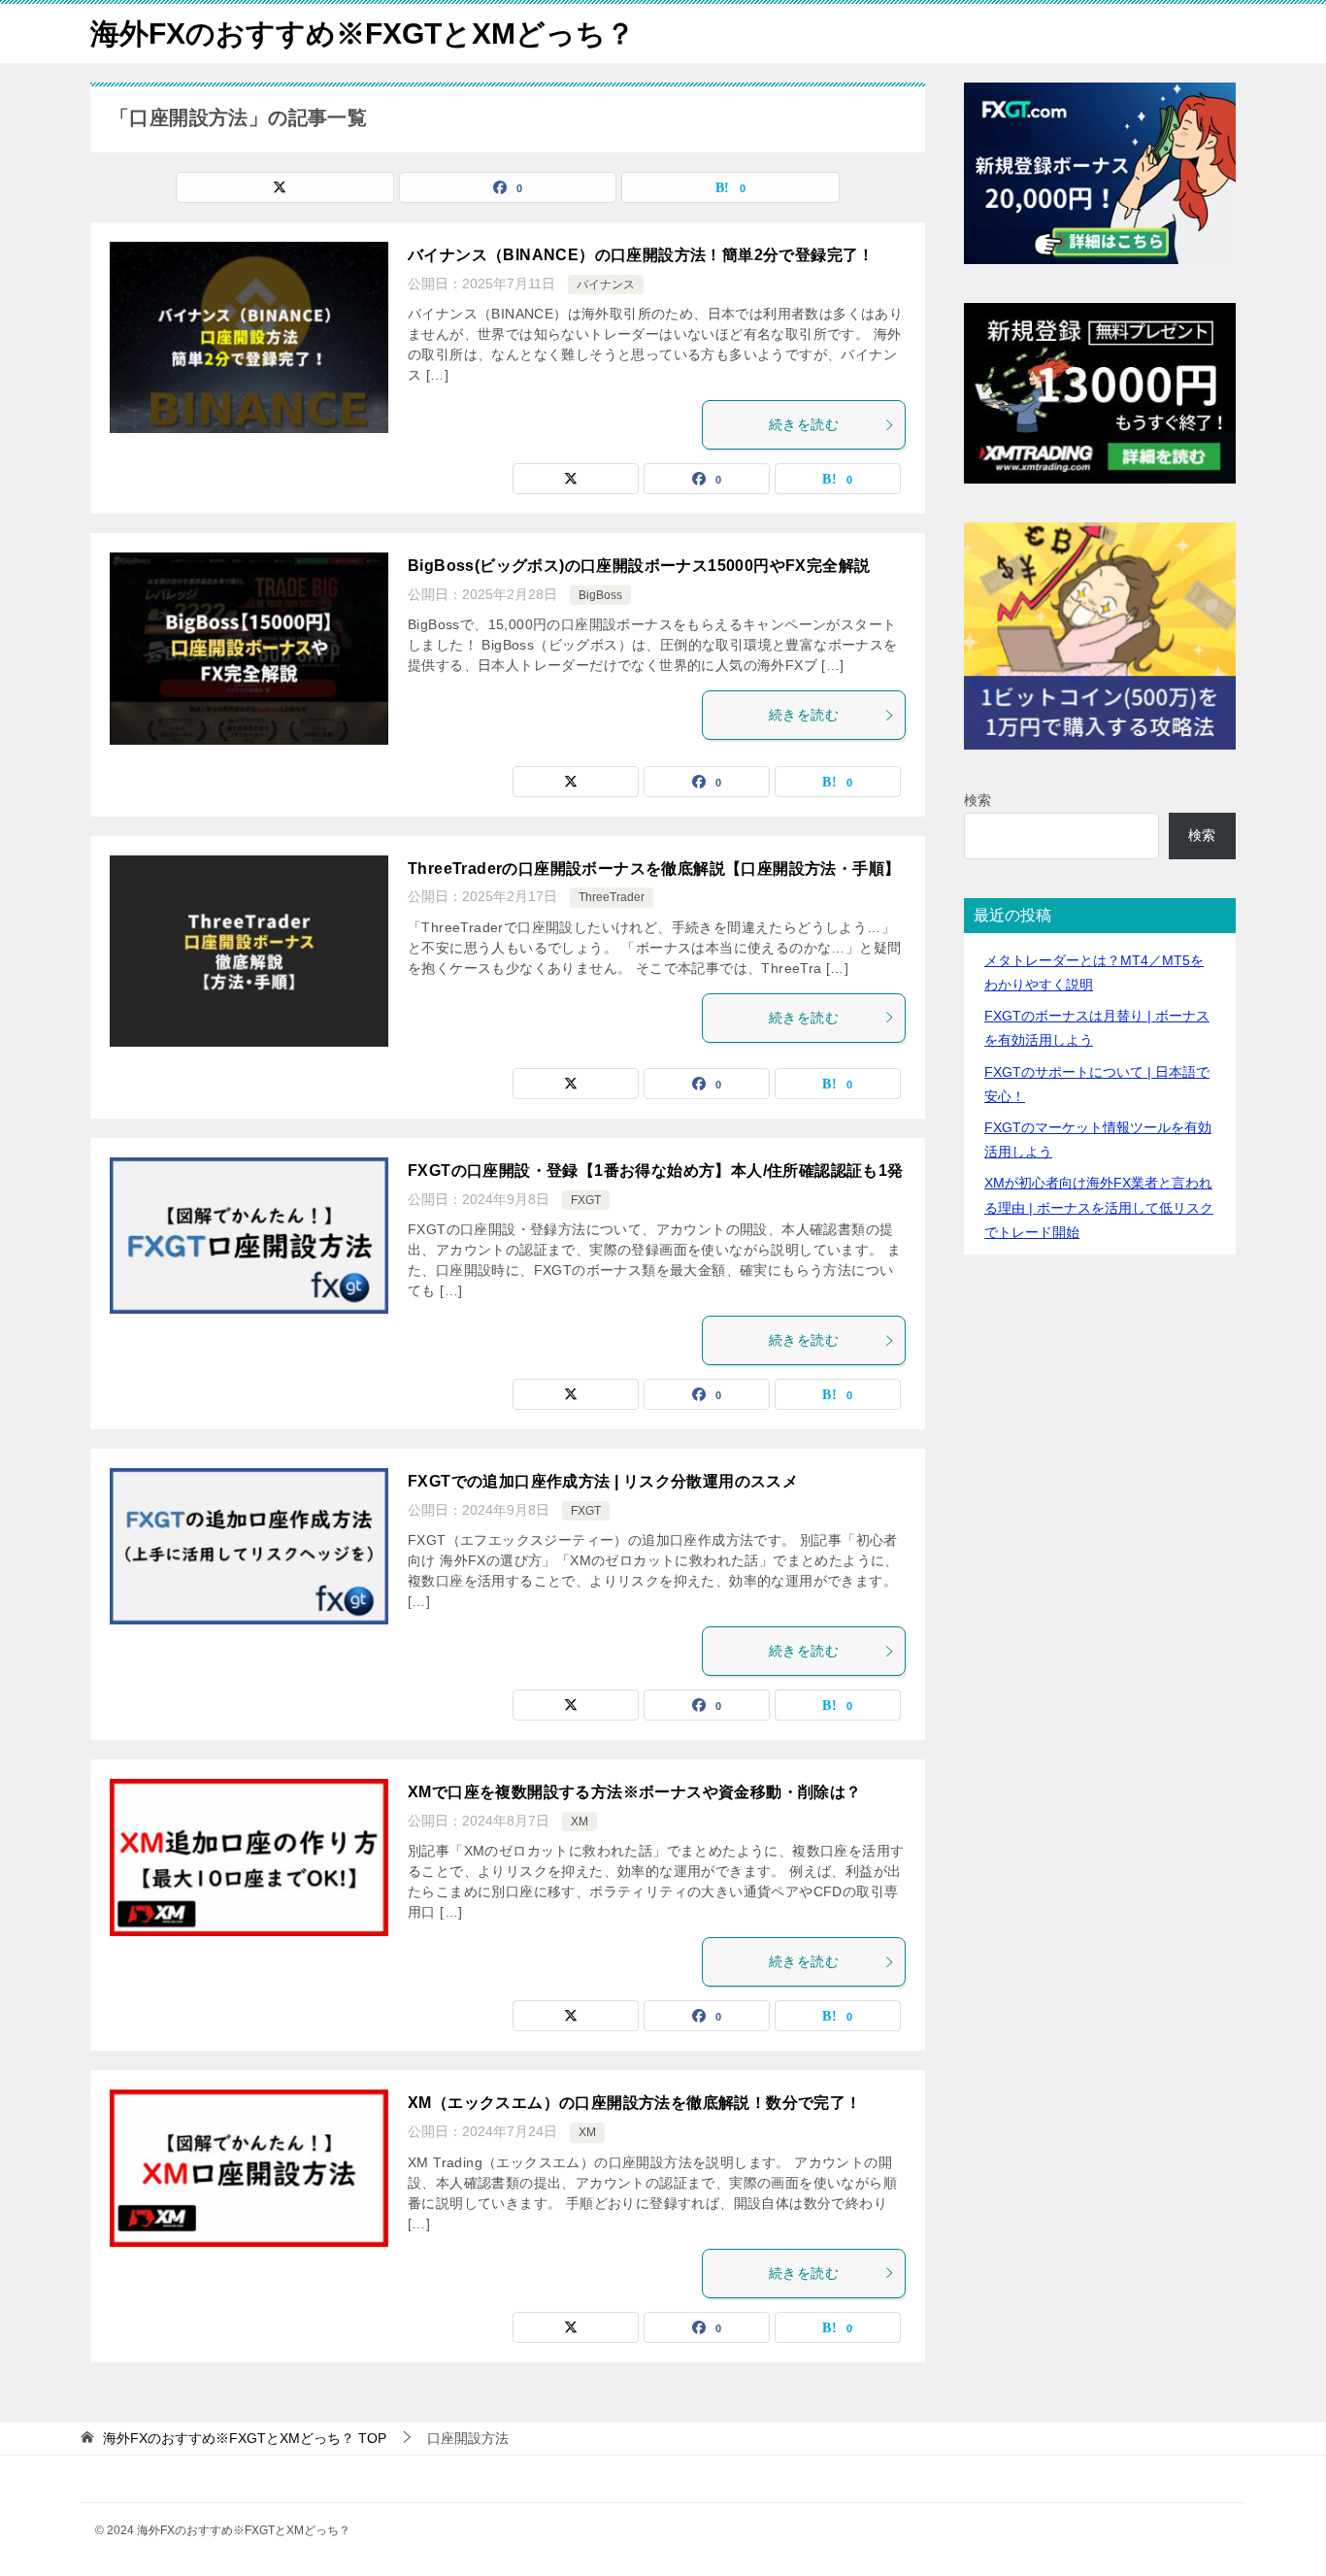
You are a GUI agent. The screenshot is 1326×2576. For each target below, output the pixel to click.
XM (580, 1822)
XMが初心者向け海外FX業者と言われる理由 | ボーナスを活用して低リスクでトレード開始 (1099, 1207)
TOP (245, 2438)
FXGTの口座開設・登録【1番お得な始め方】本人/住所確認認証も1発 (656, 1171)
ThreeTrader (612, 897)
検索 (978, 800)
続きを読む (804, 424)
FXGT (586, 1200)
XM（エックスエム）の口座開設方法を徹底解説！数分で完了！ (635, 2103)
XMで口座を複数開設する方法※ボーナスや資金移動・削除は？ (635, 1792)
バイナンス (606, 284)
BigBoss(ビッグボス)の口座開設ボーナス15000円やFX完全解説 (639, 566)
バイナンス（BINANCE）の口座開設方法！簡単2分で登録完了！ (641, 255)
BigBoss (600, 595)
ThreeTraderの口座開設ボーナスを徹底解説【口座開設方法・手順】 (654, 869)
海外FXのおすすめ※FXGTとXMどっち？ (363, 33)
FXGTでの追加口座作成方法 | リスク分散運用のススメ (603, 1481)
